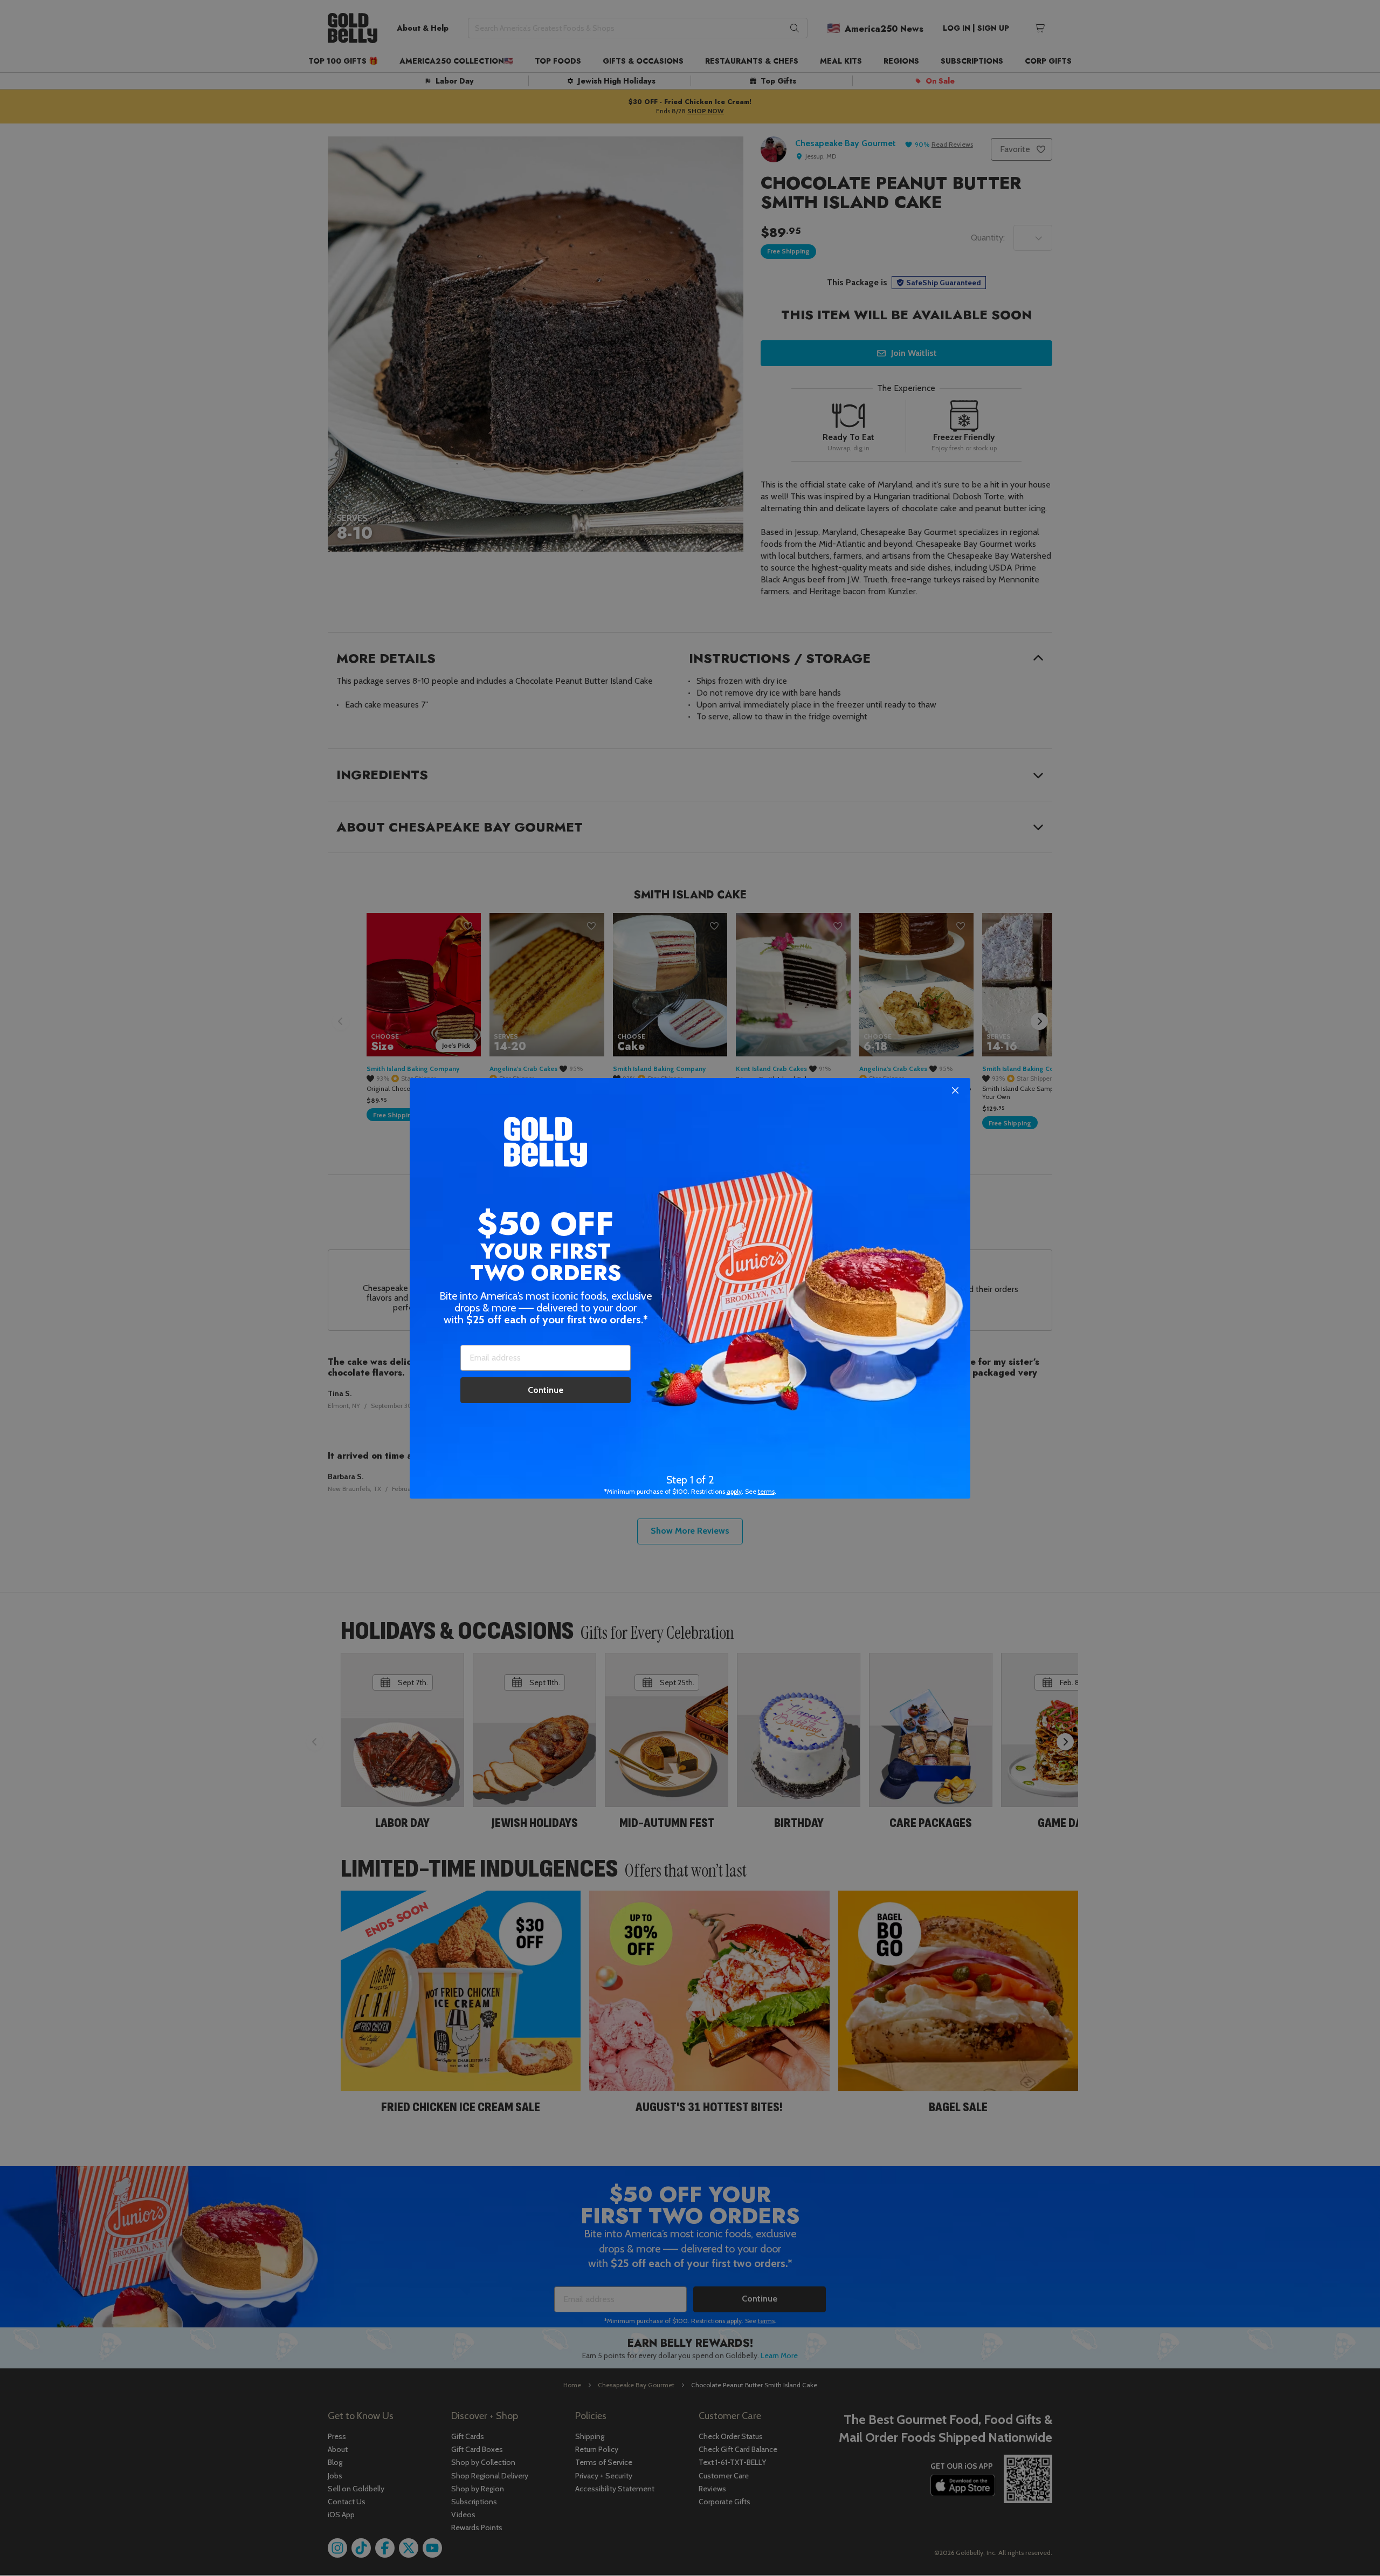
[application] (1348, 2544)
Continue (546, 1390)
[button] (690, 1288)
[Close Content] (955, 1091)
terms (766, 1491)
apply (734, 1491)
